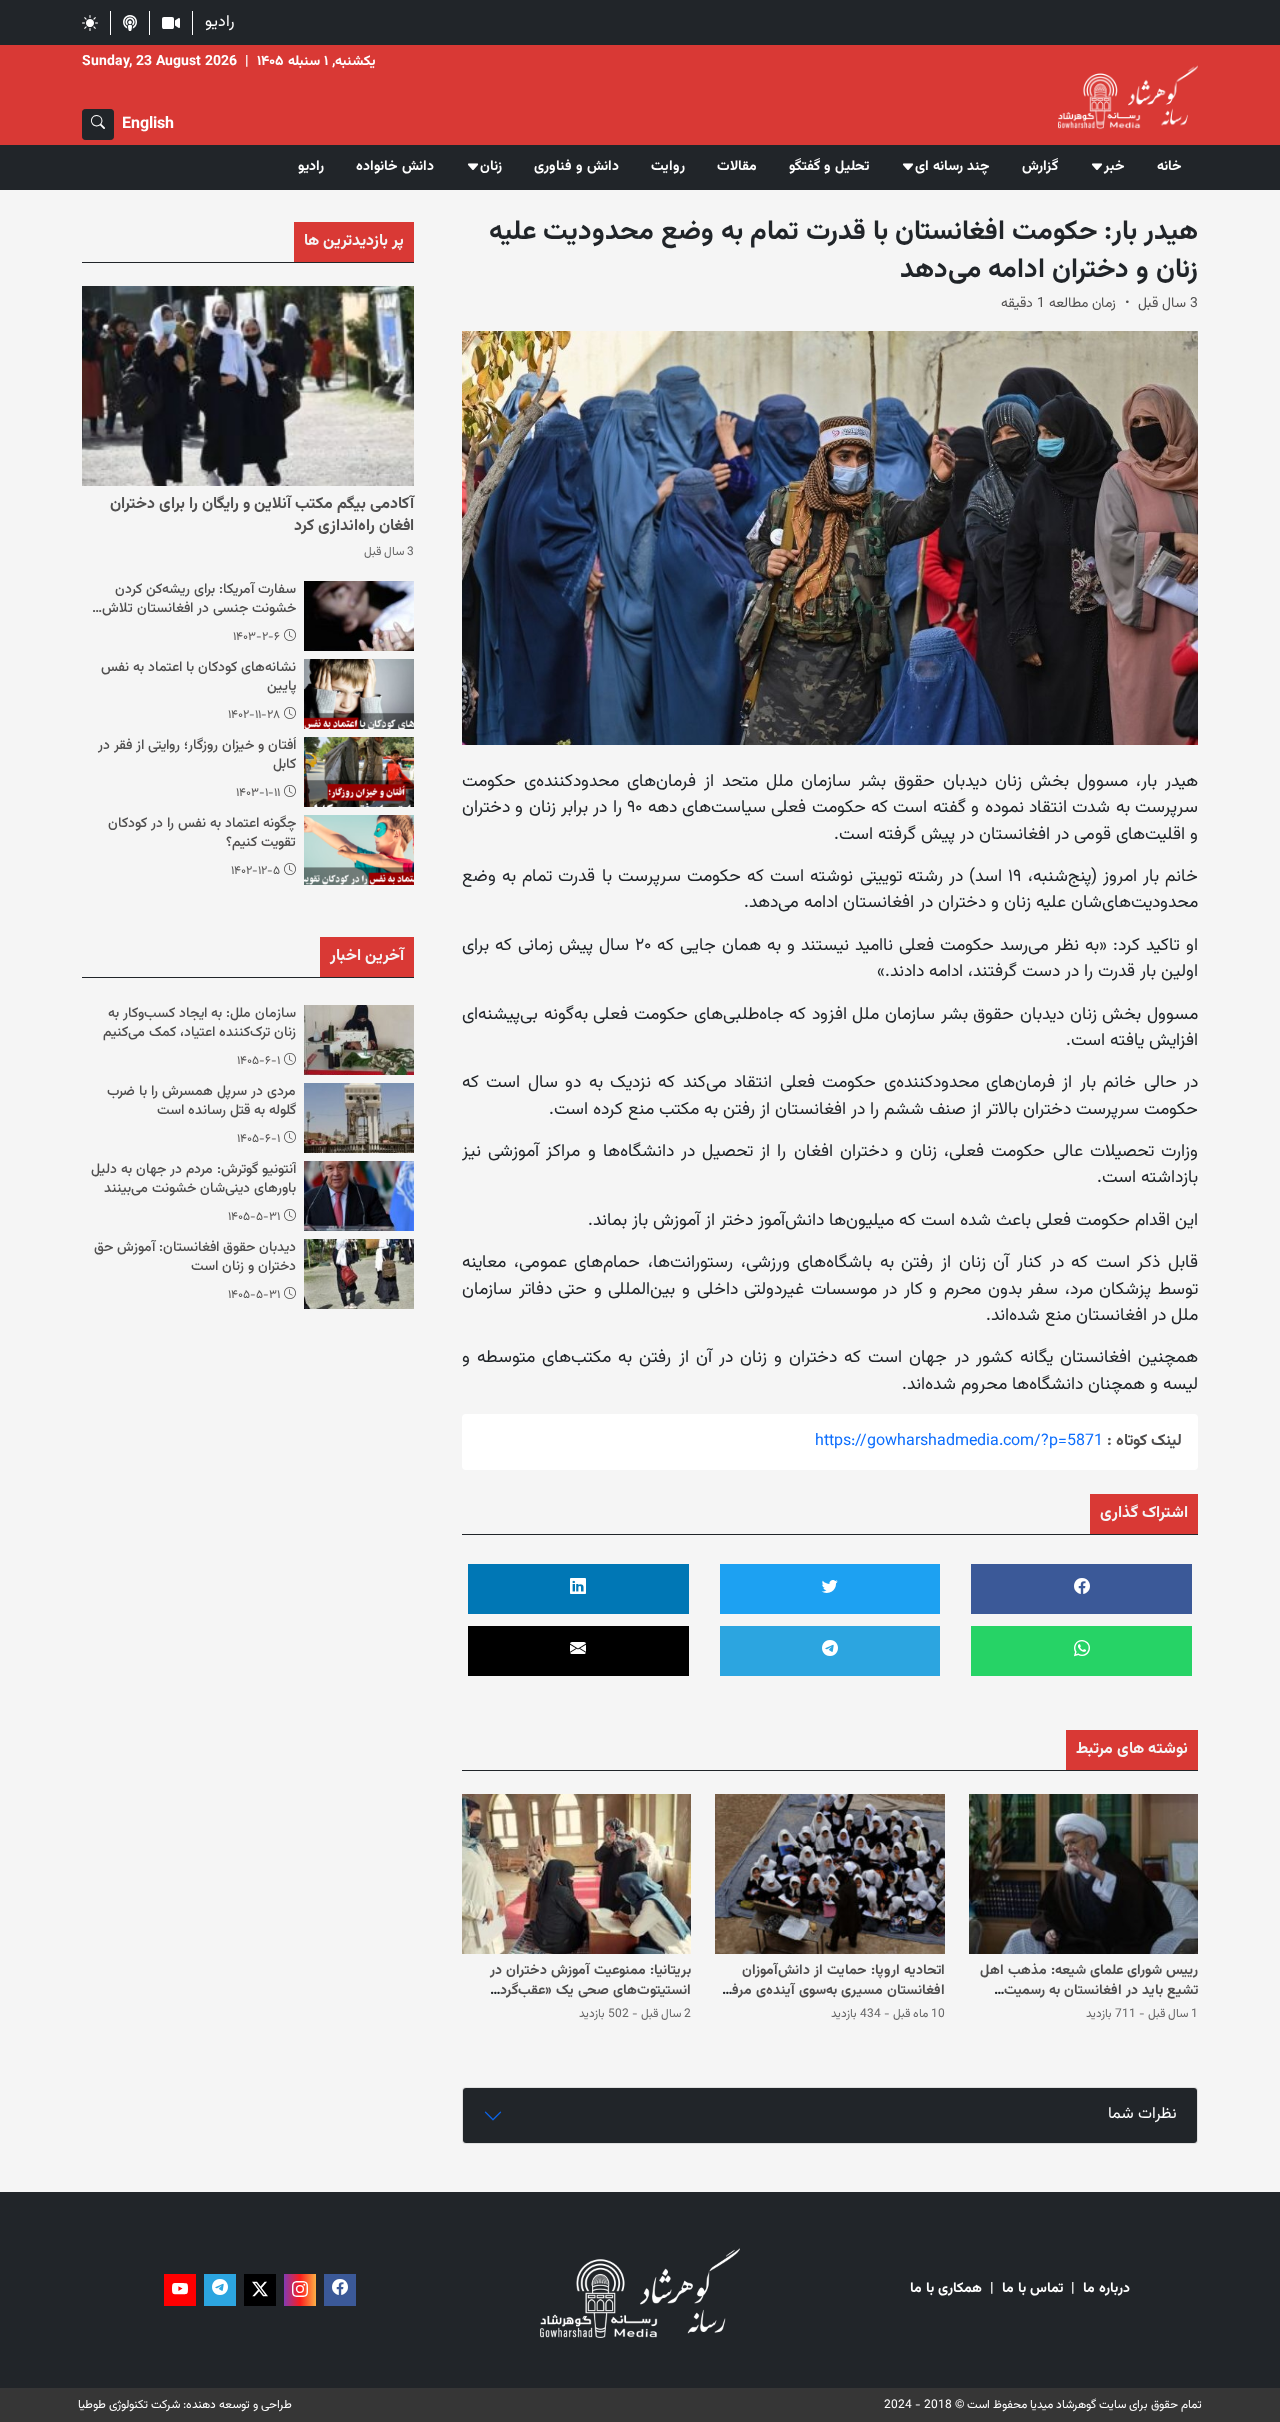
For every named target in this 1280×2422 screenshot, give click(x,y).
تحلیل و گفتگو (829, 167)
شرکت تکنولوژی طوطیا (129, 2405)
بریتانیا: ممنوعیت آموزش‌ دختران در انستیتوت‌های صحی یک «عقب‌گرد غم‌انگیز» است (590, 1990)
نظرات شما (1142, 2114)
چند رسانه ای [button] (952, 167)
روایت (668, 167)
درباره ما (1106, 2289)
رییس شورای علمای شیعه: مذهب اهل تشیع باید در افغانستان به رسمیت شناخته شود (1089, 1990)
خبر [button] (1114, 167)
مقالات (737, 167)
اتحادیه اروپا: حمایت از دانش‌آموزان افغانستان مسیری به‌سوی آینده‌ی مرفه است (835, 1990)
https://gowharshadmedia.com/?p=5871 (959, 1441)
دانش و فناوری (576, 167)
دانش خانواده (395, 167)
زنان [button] (491, 167)
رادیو (219, 22)
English (148, 124)
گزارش (1040, 167)
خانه (1169, 167)
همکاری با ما (946, 2289)
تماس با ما (1032, 2289)
